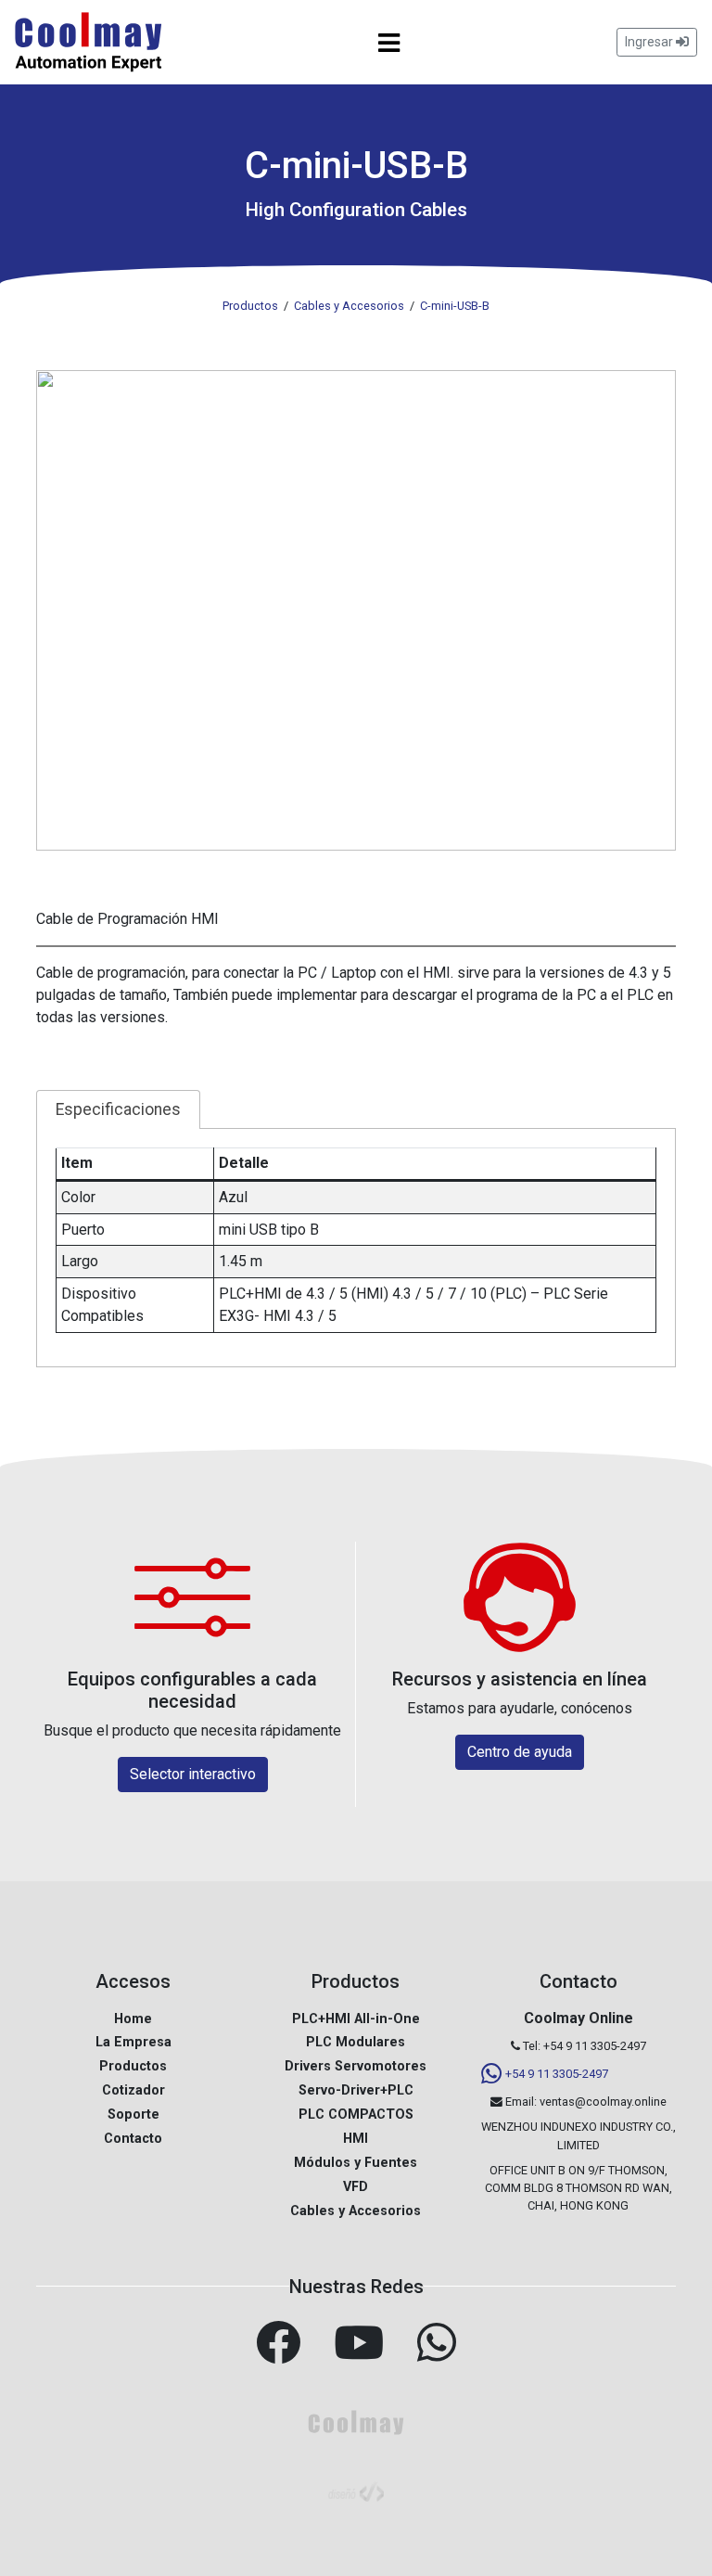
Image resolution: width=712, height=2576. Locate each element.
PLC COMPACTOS (356, 2115)
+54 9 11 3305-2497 (557, 2074)
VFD (356, 2187)
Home (133, 2019)
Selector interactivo (193, 1774)
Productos (133, 2066)
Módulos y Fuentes (356, 2163)
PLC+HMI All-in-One (356, 2019)
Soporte (133, 2115)
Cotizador (133, 2090)
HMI (356, 2139)
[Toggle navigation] (389, 43)
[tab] (118, 1109)
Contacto (133, 2139)
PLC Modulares (356, 2042)
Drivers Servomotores (356, 2066)
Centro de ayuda (520, 1752)
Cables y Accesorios (356, 2211)
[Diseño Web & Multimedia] (356, 2490)
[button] (356, 610)
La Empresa (133, 2042)
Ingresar (650, 42)
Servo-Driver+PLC (356, 2090)
